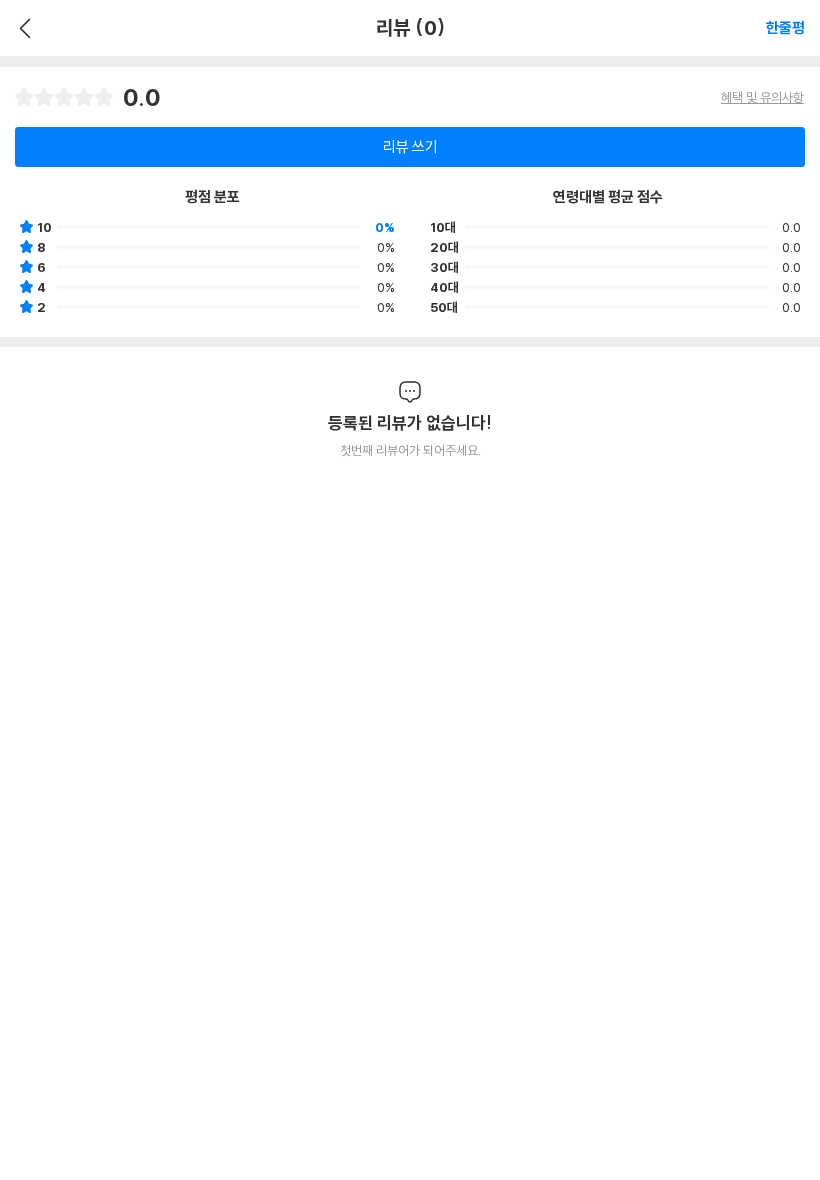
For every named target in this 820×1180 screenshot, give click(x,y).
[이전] (22, 28)
